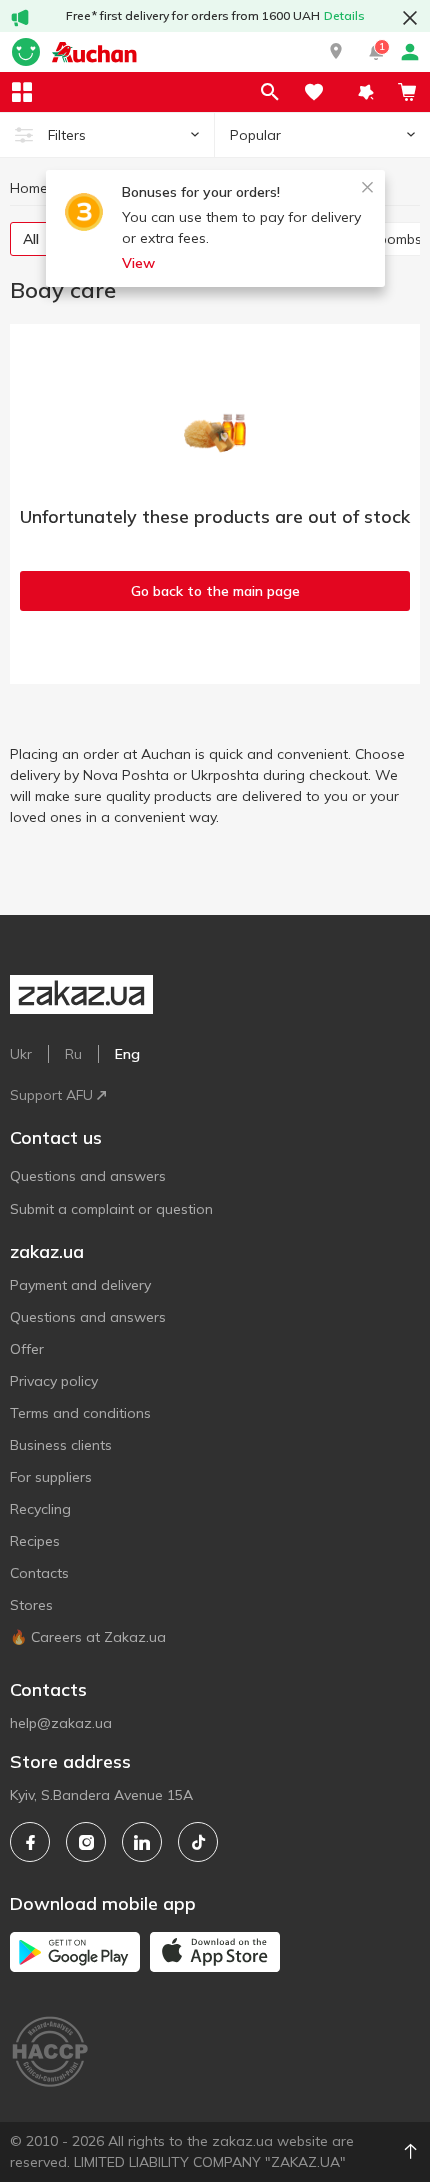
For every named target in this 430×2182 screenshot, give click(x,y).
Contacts (39, 1573)
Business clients (61, 1445)
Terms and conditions (80, 1413)
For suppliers (51, 1477)
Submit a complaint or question (111, 1209)
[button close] (410, 18)
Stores (31, 1605)
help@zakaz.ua (61, 1723)
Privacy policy (54, 1381)
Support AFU (51, 1095)
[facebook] (30, 1842)
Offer (27, 1349)
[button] (336, 52)
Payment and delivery (80, 1285)
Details (344, 15)
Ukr (21, 1054)
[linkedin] (142, 1842)
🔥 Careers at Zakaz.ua (88, 1637)
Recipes (35, 1541)
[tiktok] (198, 1842)
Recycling (40, 1509)
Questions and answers (88, 1176)
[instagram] (86, 1842)
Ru (73, 1054)
